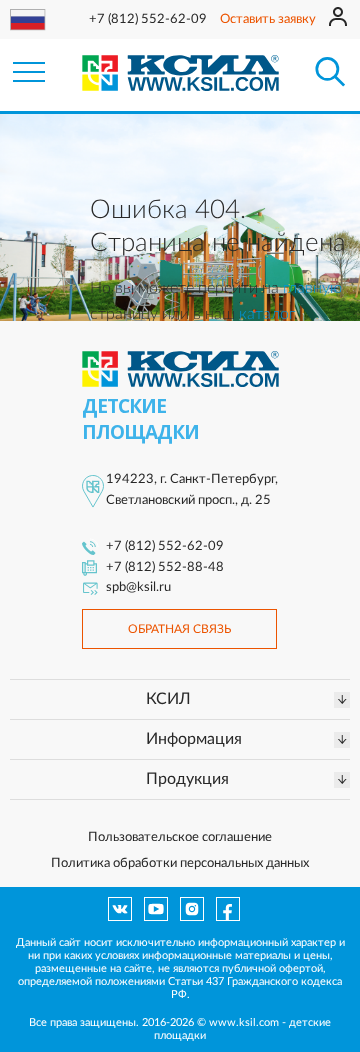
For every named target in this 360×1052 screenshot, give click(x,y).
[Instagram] (192, 909)
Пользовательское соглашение (180, 837)
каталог (266, 314)
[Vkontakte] (120, 909)
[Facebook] (228, 909)
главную (312, 288)
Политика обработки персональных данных (180, 863)
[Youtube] (156, 909)
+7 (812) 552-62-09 (148, 19)
